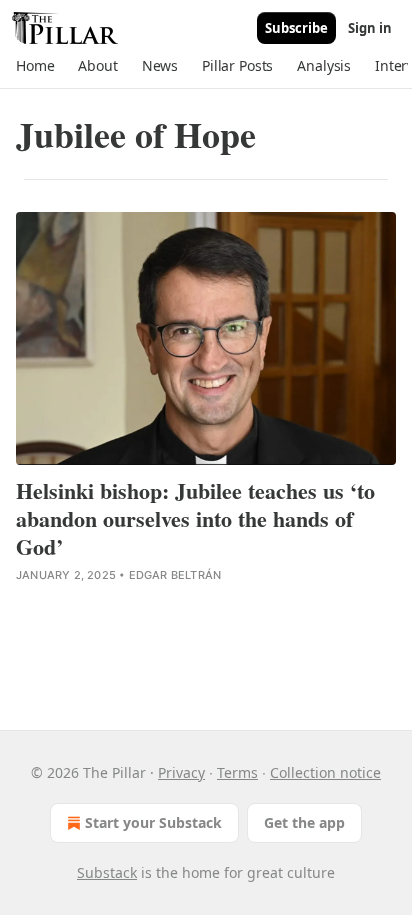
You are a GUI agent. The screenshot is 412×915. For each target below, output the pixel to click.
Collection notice (325, 772)
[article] (206, 398)
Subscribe (296, 28)
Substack (107, 872)
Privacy (181, 772)
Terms (237, 772)
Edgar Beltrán (175, 575)
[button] (35, 66)
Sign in (370, 28)
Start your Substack (153, 822)
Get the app (304, 822)
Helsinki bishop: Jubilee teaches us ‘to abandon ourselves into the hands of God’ (195, 519)
